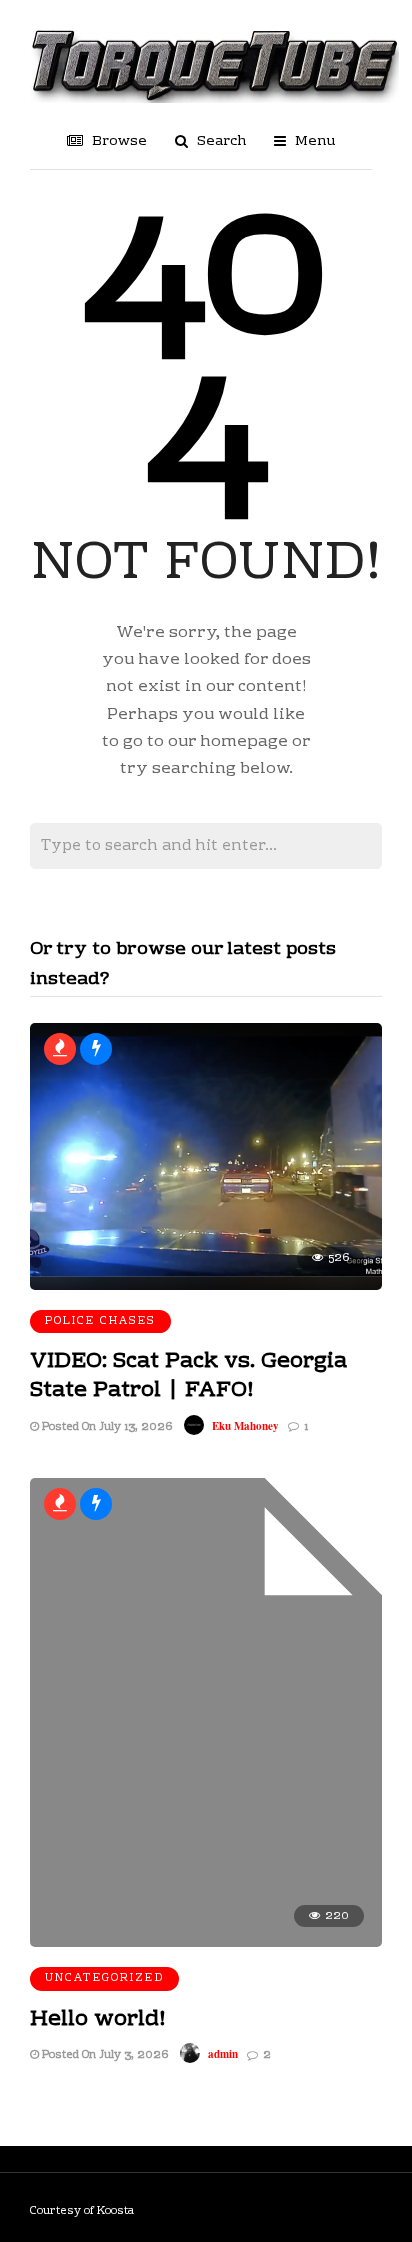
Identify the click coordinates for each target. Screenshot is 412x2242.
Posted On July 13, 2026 (105, 1427)
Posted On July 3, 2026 (103, 2055)
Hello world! (98, 2019)
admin (223, 2054)
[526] (206, 1286)
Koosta (115, 2211)
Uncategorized (104, 1978)
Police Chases (100, 1321)
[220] (206, 1943)
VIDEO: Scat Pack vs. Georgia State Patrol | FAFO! (188, 1376)
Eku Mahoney (245, 1426)
